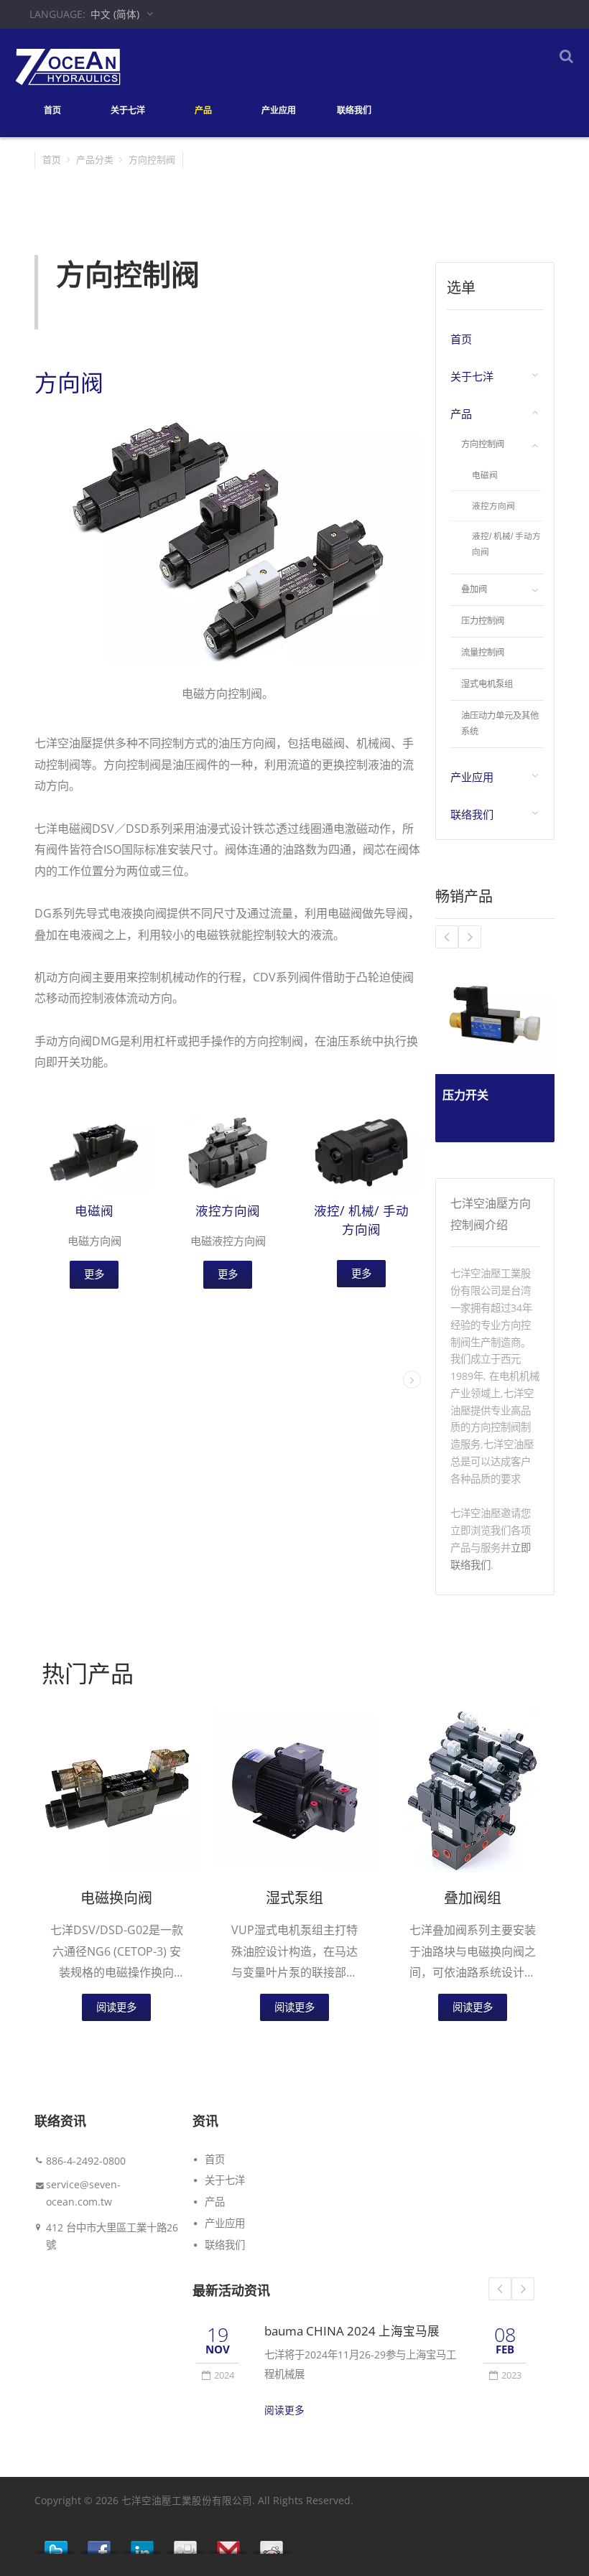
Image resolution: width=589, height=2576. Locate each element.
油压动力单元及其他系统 (500, 724)
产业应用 (279, 110)
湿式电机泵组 (487, 684)
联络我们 (354, 110)
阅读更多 (116, 2007)
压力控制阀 (483, 621)
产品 (203, 110)
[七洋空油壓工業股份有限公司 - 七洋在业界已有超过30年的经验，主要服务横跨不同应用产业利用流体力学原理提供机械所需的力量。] (68, 66)
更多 (94, 1274)
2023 (511, 2375)
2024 (224, 2375)
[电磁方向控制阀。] (228, 540)
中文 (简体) (115, 14)
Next (523, 2289)
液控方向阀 (228, 1210)
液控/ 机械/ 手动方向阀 (506, 544)
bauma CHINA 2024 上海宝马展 (352, 2331)
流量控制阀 (483, 653)
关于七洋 (128, 110)
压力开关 (465, 1095)
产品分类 (95, 159)
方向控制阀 (483, 444)
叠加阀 (474, 589)
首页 (52, 110)
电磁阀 (94, 1210)
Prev (500, 2289)
